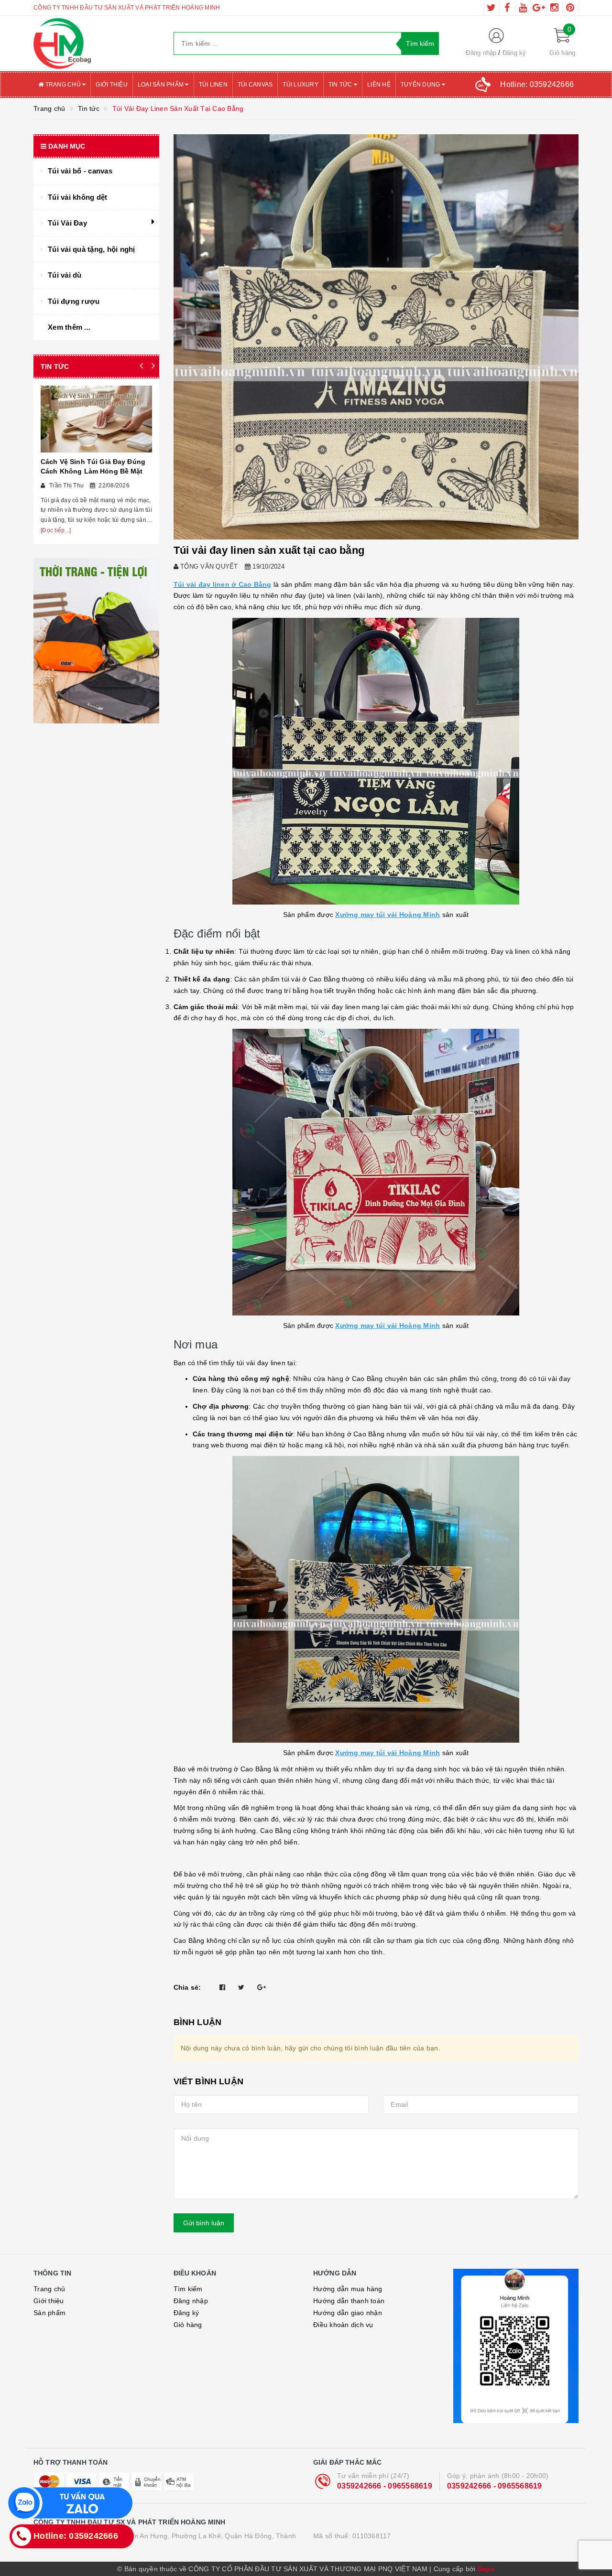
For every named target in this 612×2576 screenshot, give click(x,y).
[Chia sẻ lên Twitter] (241, 1987)
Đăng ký (514, 53)
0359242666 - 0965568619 (385, 2486)
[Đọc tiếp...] (56, 530)
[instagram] (555, 8)
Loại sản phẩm (162, 85)
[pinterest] (570, 8)
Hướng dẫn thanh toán (349, 2301)
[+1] (262, 1987)
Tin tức (341, 85)
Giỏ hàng (188, 2325)
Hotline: (537, 84)
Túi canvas (255, 85)
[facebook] (507, 8)
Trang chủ (63, 85)
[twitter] (492, 8)
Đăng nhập (481, 53)
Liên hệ (379, 85)
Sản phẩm (49, 2313)
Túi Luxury (301, 85)
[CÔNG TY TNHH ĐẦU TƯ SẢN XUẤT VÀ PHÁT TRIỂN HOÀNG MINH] (96, 43)
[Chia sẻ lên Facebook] (222, 1987)
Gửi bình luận (204, 2223)
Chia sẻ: (187, 1987)
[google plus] (539, 8)
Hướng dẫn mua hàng (348, 2289)
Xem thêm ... (69, 327)
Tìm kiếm (188, 2289)
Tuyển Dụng (421, 85)
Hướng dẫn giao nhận (348, 2313)
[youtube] (523, 8)
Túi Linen (213, 85)
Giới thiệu (112, 85)
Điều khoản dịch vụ (343, 2325)
